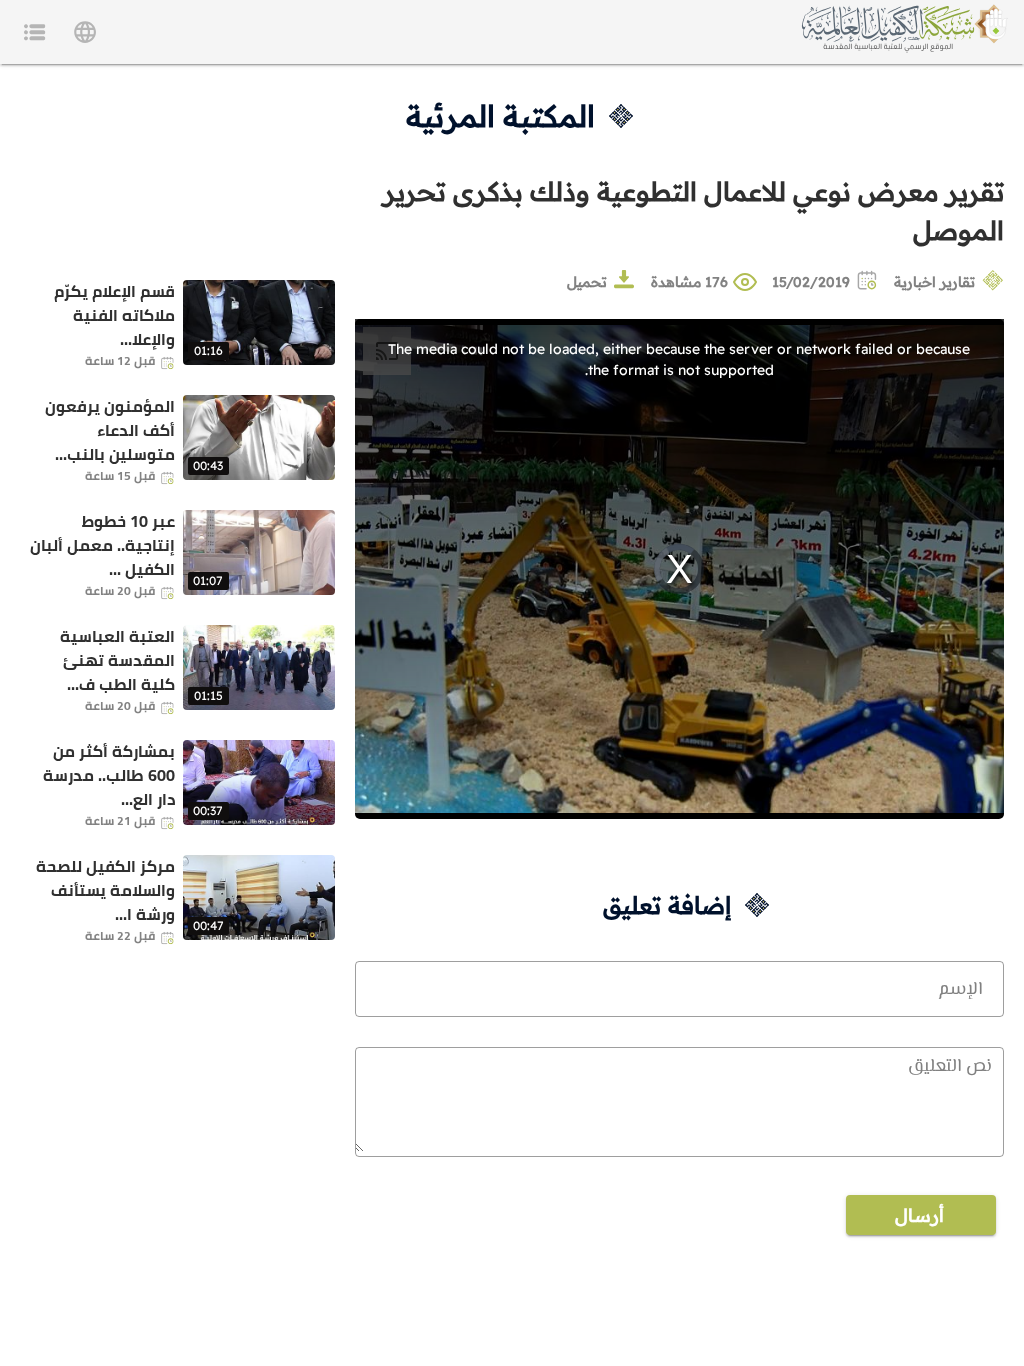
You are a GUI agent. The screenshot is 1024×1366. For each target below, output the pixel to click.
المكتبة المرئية (500, 116)
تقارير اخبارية (934, 282)
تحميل (587, 282)
